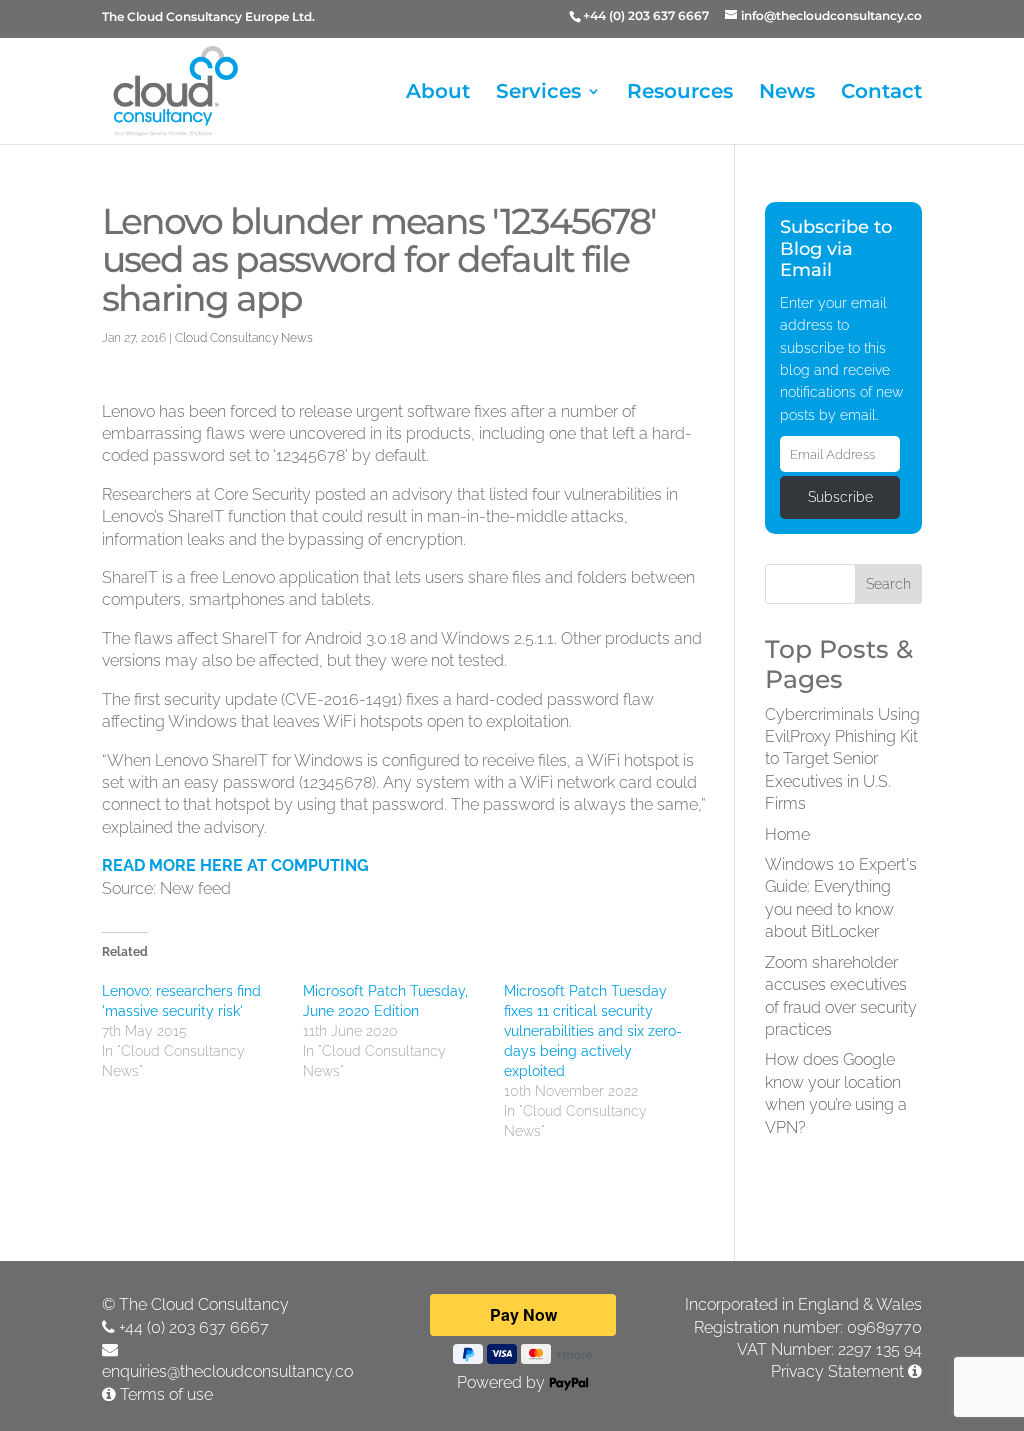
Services (538, 93)
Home (787, 834)
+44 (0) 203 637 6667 (194, 1327)
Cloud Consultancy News (244, 338)
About (438, 93)
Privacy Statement (837, 1371)
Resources (680, 93)
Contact (881, 93)
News (787, 93)
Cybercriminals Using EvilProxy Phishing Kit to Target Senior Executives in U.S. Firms (842, 759)
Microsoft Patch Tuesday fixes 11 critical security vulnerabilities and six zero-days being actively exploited (593, 1031)
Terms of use (166, 1394)
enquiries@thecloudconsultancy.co (227, 1371)
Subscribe (840, 497)
